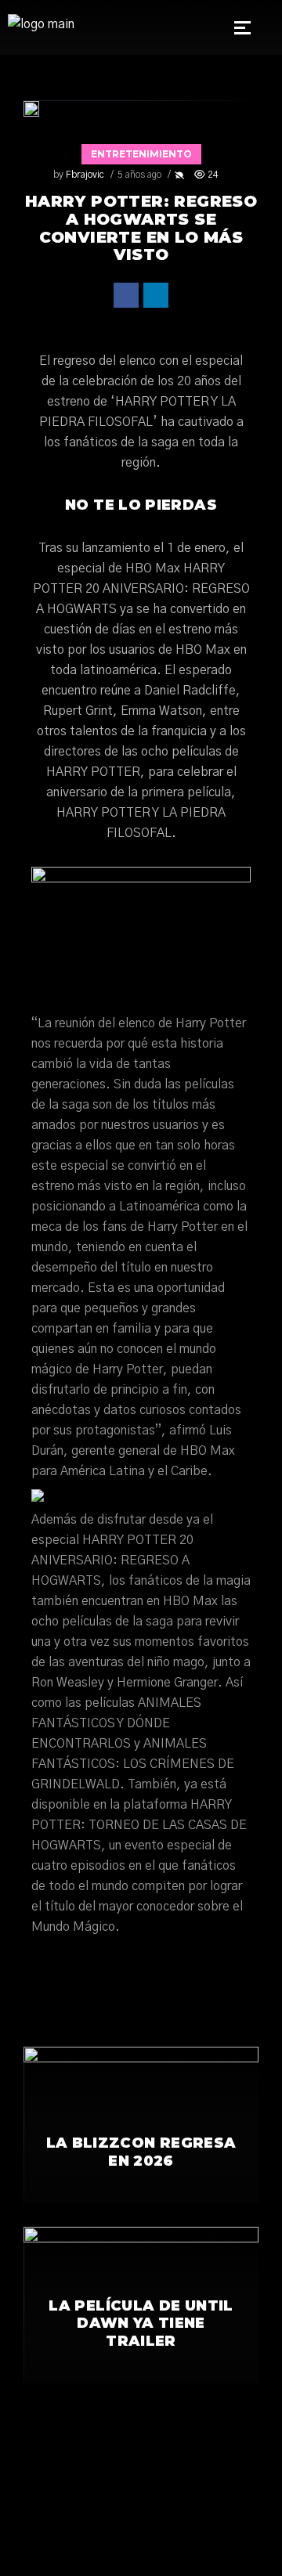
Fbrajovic (85, 175)
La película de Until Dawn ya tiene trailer (141, 2323)
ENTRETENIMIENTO (141, 154)
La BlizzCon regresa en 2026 (141, 2152)
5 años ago (139, 175)
